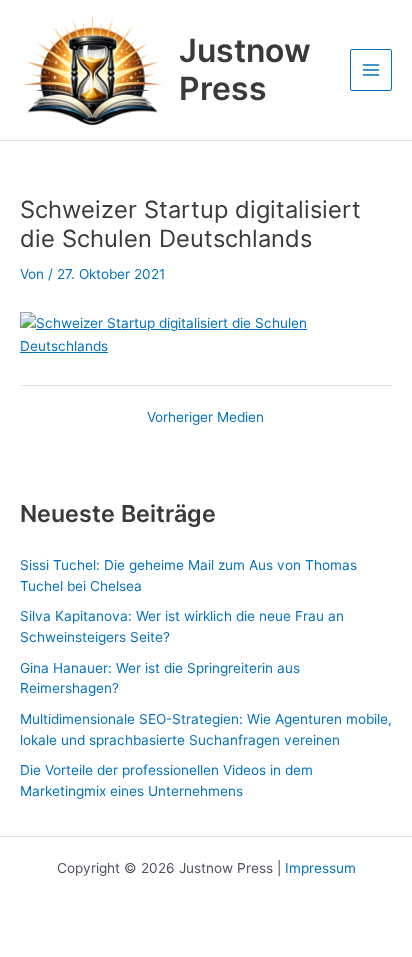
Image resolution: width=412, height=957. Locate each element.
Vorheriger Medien (205, 418)
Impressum (320, 868)
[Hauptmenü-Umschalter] (371, 70)
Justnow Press (245, 69)
